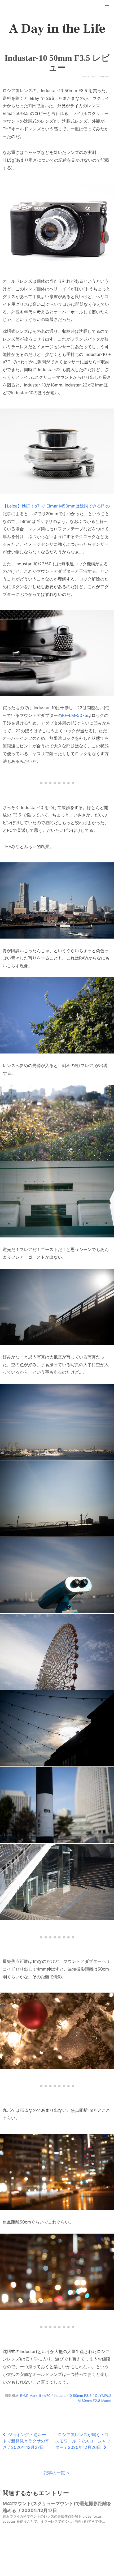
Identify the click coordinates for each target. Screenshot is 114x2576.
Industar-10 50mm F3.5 (73, 2396)
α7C (47, 2396)
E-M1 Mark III (30, 2396)
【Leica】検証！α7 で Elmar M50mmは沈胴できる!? (53, 506)
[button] (107, 7)
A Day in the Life (57, 29)
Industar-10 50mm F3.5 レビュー (57, 63)
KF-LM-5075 (75, 715)
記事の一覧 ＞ (57, 2473)
